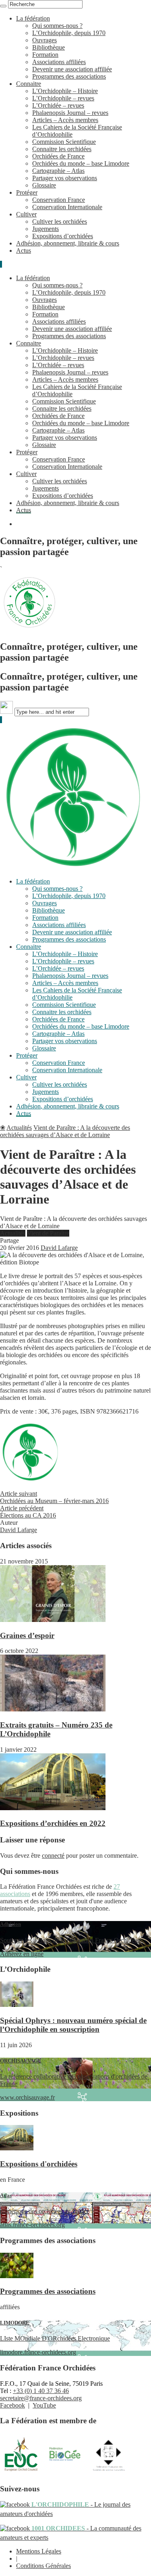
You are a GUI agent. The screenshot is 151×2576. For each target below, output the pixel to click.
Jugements (46, 229)
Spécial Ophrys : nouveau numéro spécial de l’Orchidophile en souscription (73, 2025)
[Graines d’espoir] (53, 1620)
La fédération (33, 18)
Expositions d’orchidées (63, 236)
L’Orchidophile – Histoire (65, 91)
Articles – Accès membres (65, 120)
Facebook (12, 2405)
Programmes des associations (69, 76)
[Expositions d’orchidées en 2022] (53, 1808)
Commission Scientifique (64, 142)
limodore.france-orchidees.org (55, 2338)
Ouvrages (44, 40)
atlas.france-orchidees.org (45, 2210)
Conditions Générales (43, 2566)
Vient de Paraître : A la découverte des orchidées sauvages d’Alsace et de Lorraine (65, 1131)
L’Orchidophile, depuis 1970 (69, 33)
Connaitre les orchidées (62, 149)
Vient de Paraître (48, 1233)
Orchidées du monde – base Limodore (81, 163)
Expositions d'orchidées (39, 2164)
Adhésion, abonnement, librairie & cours (68, 243)
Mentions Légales (39, 2551)
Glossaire (44, 185)
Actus (24, 251)
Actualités (19, 1128)
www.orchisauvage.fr (74, 2079)
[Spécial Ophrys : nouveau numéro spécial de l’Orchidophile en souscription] (17, 2005)
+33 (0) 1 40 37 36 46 (41, 2391)
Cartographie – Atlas (58, 171)
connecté (53, 1856)
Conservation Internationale (67, 207)
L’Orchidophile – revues (63, 98)
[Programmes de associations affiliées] (17, 2276)
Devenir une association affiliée (72, 69)
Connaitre (29, 84)
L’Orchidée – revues (58, 105)
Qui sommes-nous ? (57, 26)
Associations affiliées (59, 62)
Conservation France (59, 200)
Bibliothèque (49, 47)
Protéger (27, 192)
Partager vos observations (65, 178)
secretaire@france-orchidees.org (41, 2398)
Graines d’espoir (27, 1635)
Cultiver (26, 214)
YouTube (44, 2405)
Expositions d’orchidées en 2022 (53, 1823)
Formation (45, 55)
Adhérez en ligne (70, 1939)
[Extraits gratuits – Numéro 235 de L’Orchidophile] (53, 1709)
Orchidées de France (58, 156)
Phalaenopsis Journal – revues (70, 113)
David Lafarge (59, 1248)
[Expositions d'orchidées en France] (17, 2148)
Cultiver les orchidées (60, 221)
